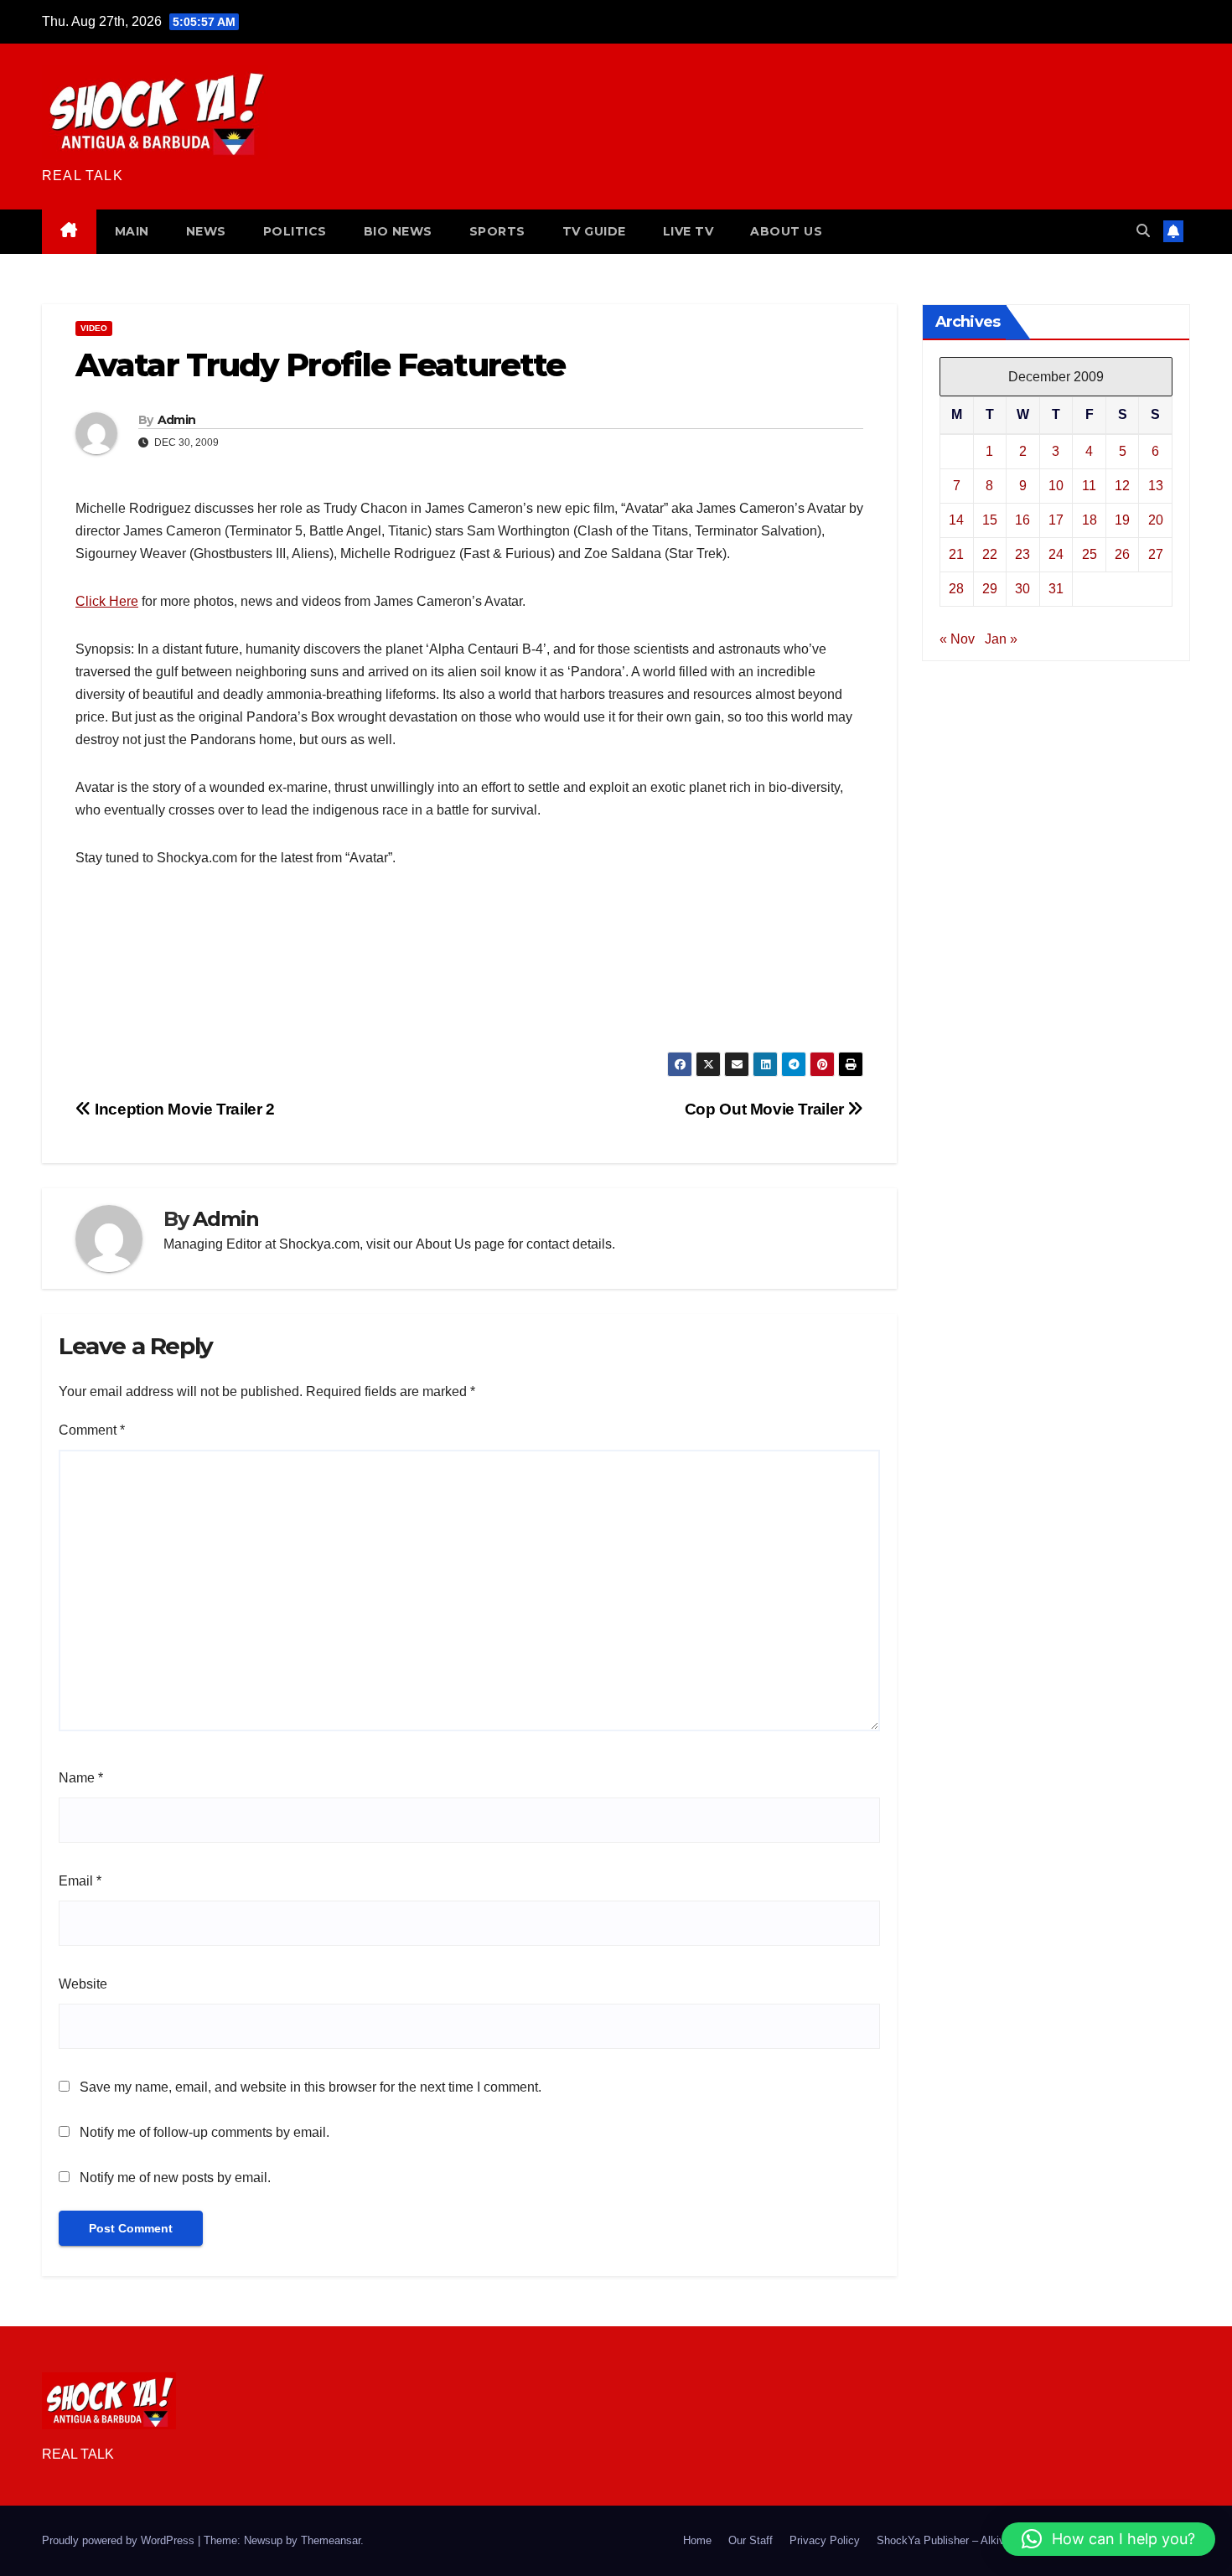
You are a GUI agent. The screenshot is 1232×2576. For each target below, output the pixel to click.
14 (956, 519)
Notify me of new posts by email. (175, 2178)
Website (83, 1984)
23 (1022, 553)
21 (956, 553)
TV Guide (594, 231)
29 (990, 588)
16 (1022, 519)
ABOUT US (786, 231)
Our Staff (751, 2540)
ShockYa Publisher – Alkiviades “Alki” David (984, 2540)
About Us (443, 1244)
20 (1156, 519)
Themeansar (331, 2540)
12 (1122, 485)
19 (1122, 519)
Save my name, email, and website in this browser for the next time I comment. (311, 2087)
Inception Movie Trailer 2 (183, 1109)
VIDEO (94, 328)
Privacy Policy (825, 2540)
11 (1089, 485)
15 (990, 519)
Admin (177, 420)
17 (1056, 519)
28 (956, 588)
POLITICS (295, 231)
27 (1156, 553)
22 (990, 553)
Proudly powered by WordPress (120, 2540)
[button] (1143, 231)
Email (80, 1881)
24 (1056, 553)
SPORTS (497, 231)
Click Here (107, 601)
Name (81, 1778)
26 (1122, 553)
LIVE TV (688, 231)
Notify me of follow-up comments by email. (204, 2132)
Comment (92, 1430)
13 (1156, 485)
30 (1022, 588)
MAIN (132, 231)
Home (697, 2540)
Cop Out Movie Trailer (766, 1109)
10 (1056, 485)
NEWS (206, 231)
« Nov (957, 638)
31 (1056, 588)
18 (1090, 519)
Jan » (1001, 638)
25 (1090, 553)
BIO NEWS (398, 231)
